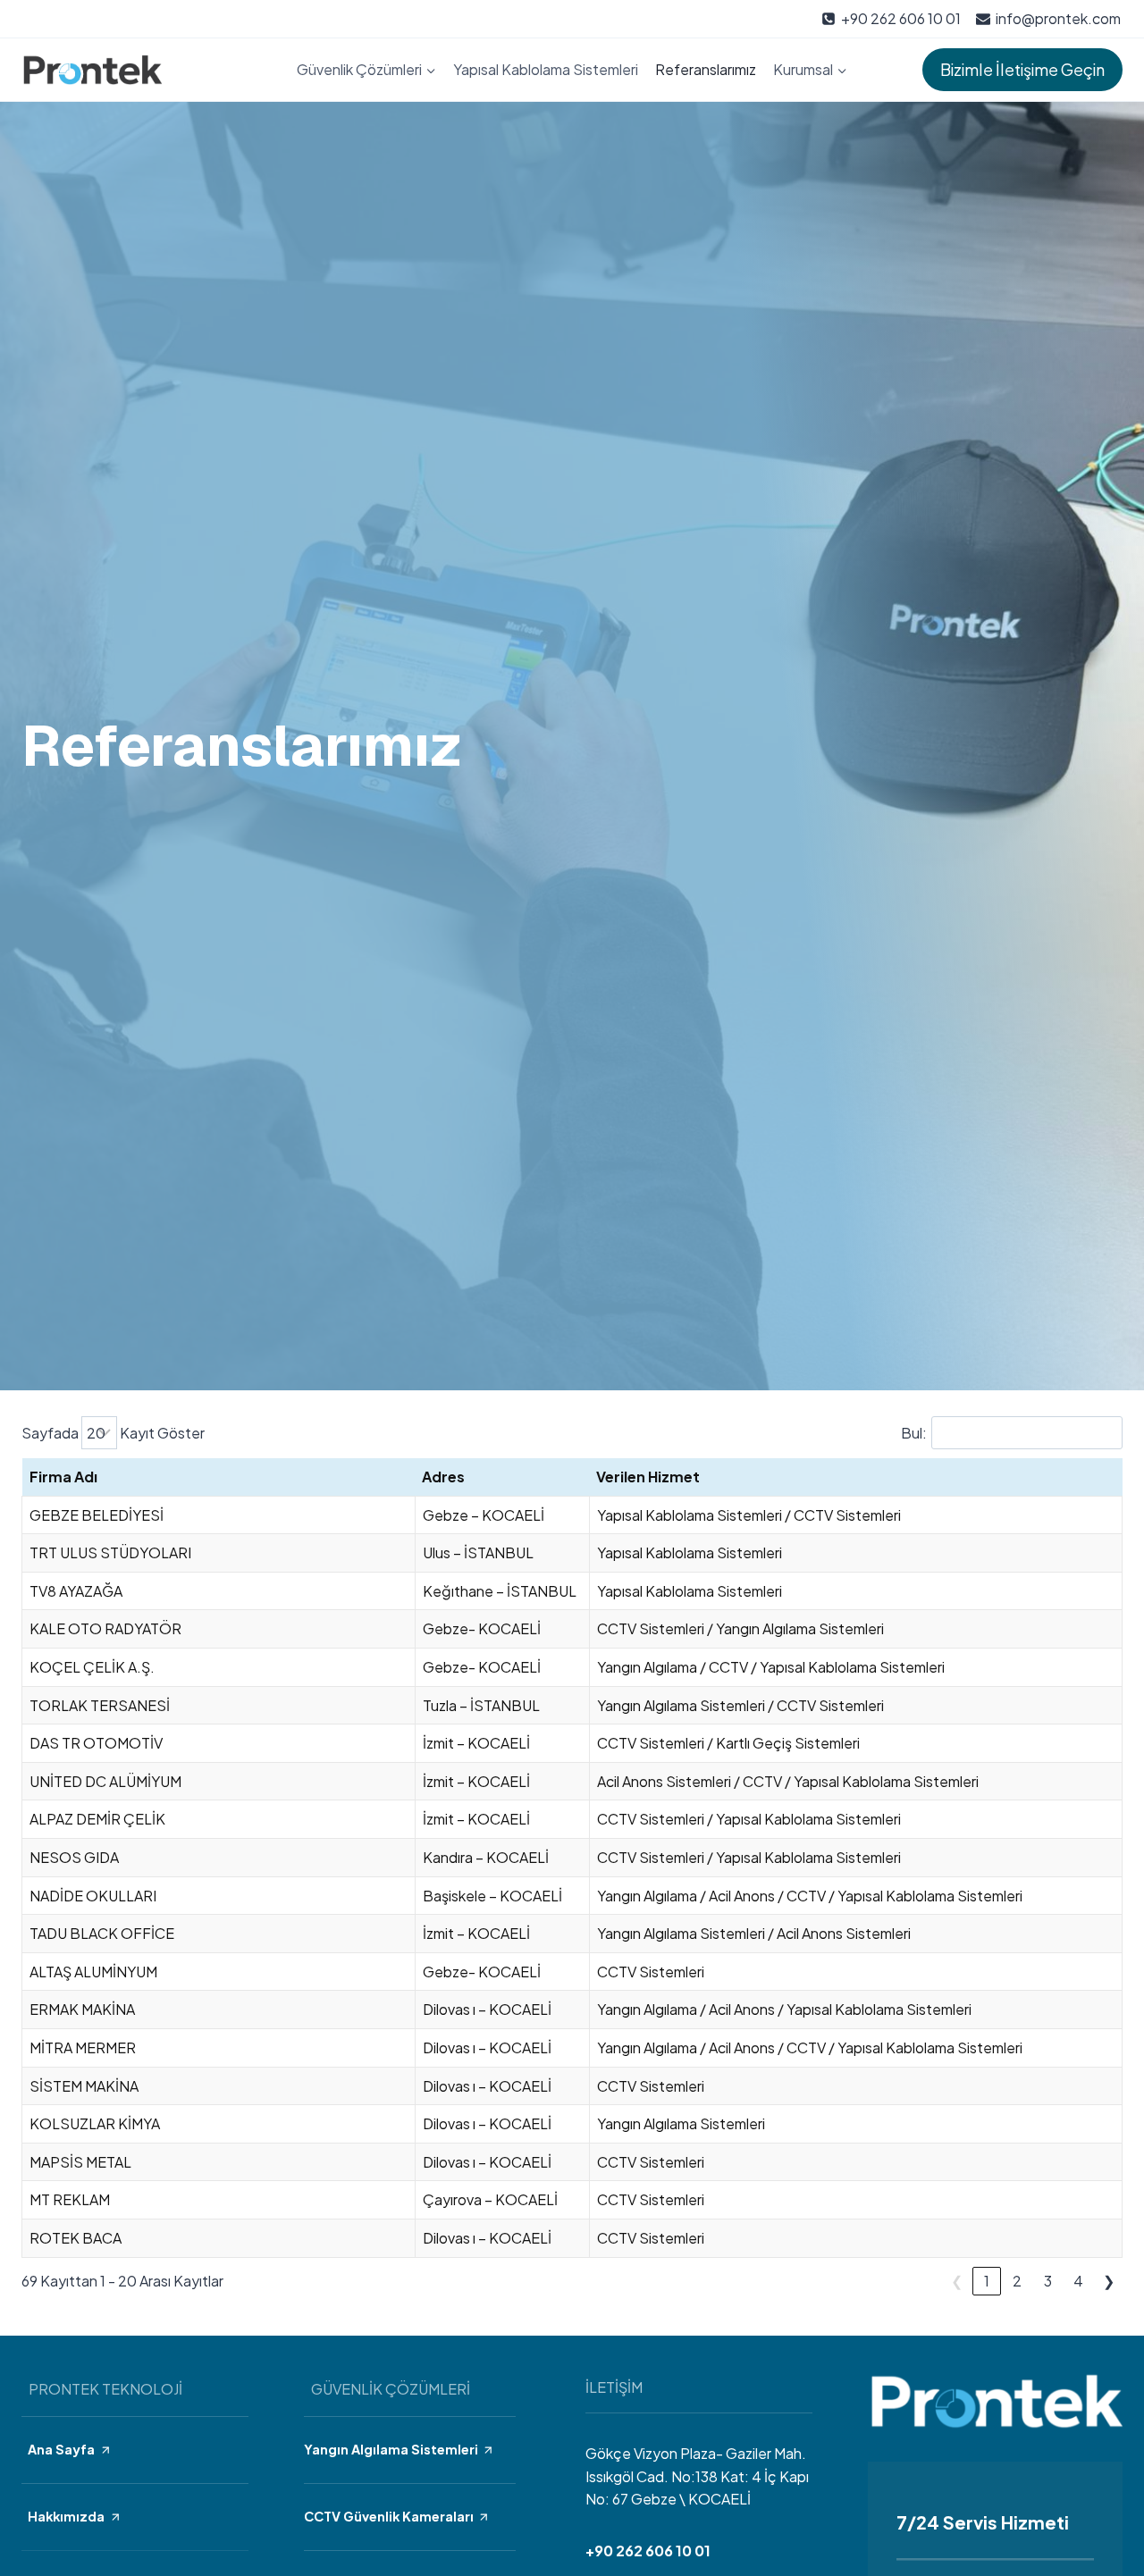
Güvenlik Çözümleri (391, 2389)
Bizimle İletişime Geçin (1022, 69)
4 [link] (1078, 2281)
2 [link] (1017, 2281)
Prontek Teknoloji (105, 2389)
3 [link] (1048, 2281)
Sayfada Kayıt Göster (113, 1433)
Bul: (914, 1433)
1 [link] (987, 2281)
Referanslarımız (706, 69)
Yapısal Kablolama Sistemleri (546, 69)
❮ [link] (957, 2281)
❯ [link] (1109, 2281)
